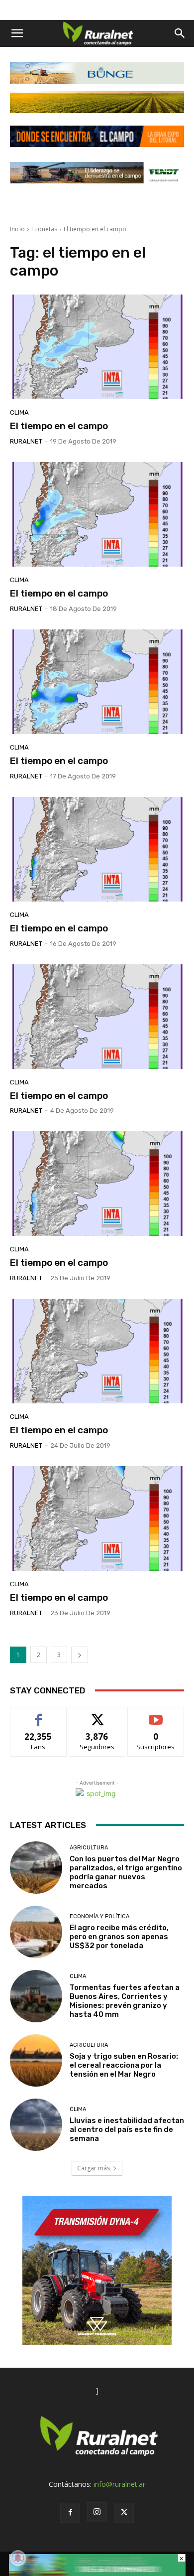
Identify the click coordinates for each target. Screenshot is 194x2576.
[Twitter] (124, 2513)
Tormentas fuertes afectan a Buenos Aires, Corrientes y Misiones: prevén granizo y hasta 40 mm (125, 2001)
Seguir (97, 1715)
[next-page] (80, 1655)
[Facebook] (70, 2513)
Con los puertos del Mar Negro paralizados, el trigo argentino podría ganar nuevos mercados (126, 1872)
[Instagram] (97, 2512)
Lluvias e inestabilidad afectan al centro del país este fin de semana (127, 2129)
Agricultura (89, 1848)
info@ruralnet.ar (119, 2484)
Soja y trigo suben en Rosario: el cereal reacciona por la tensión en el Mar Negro (124, 2065)
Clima (19, 412)
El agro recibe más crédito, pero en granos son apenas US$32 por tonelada (119, 1937)
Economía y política (99, 1916)
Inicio (17, 229)
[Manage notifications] (18, 2558)
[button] (17, 33)
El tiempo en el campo (59, 426)
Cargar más (94, 2168)
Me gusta (39, 1715)
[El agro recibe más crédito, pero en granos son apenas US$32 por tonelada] (36, 1932)
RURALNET (26, 441)
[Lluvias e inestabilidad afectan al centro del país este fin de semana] (36, 2125)
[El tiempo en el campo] (97, 347)
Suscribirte (156, 1715)
